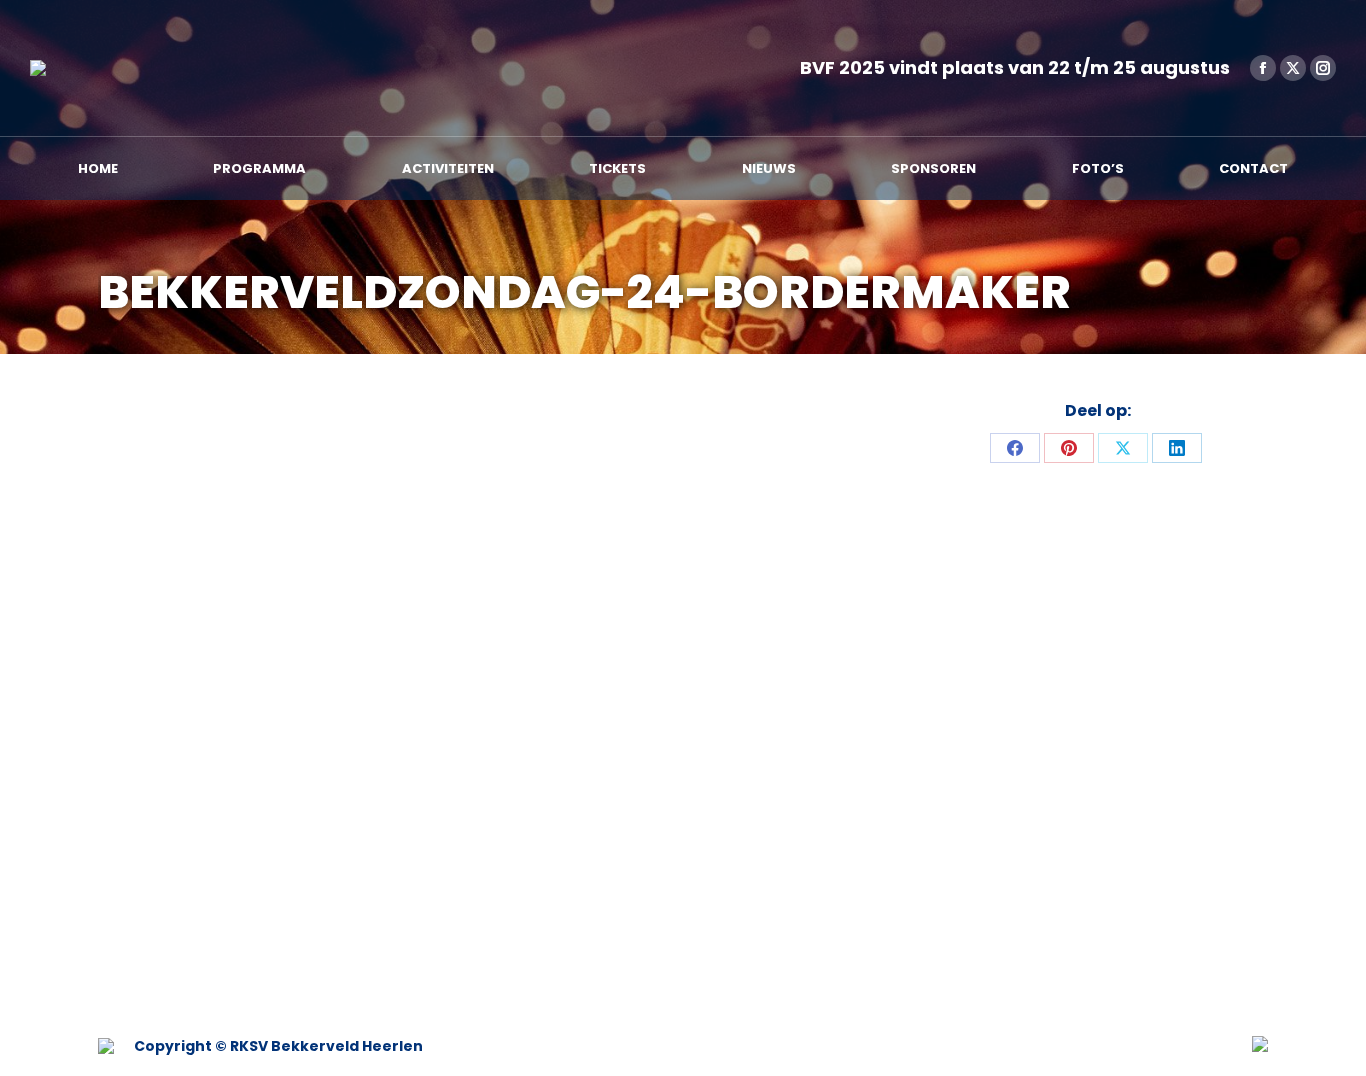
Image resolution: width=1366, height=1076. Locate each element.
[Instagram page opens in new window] (1323, 68)
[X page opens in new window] (1293, 68)
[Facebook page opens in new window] (1263, 68)
